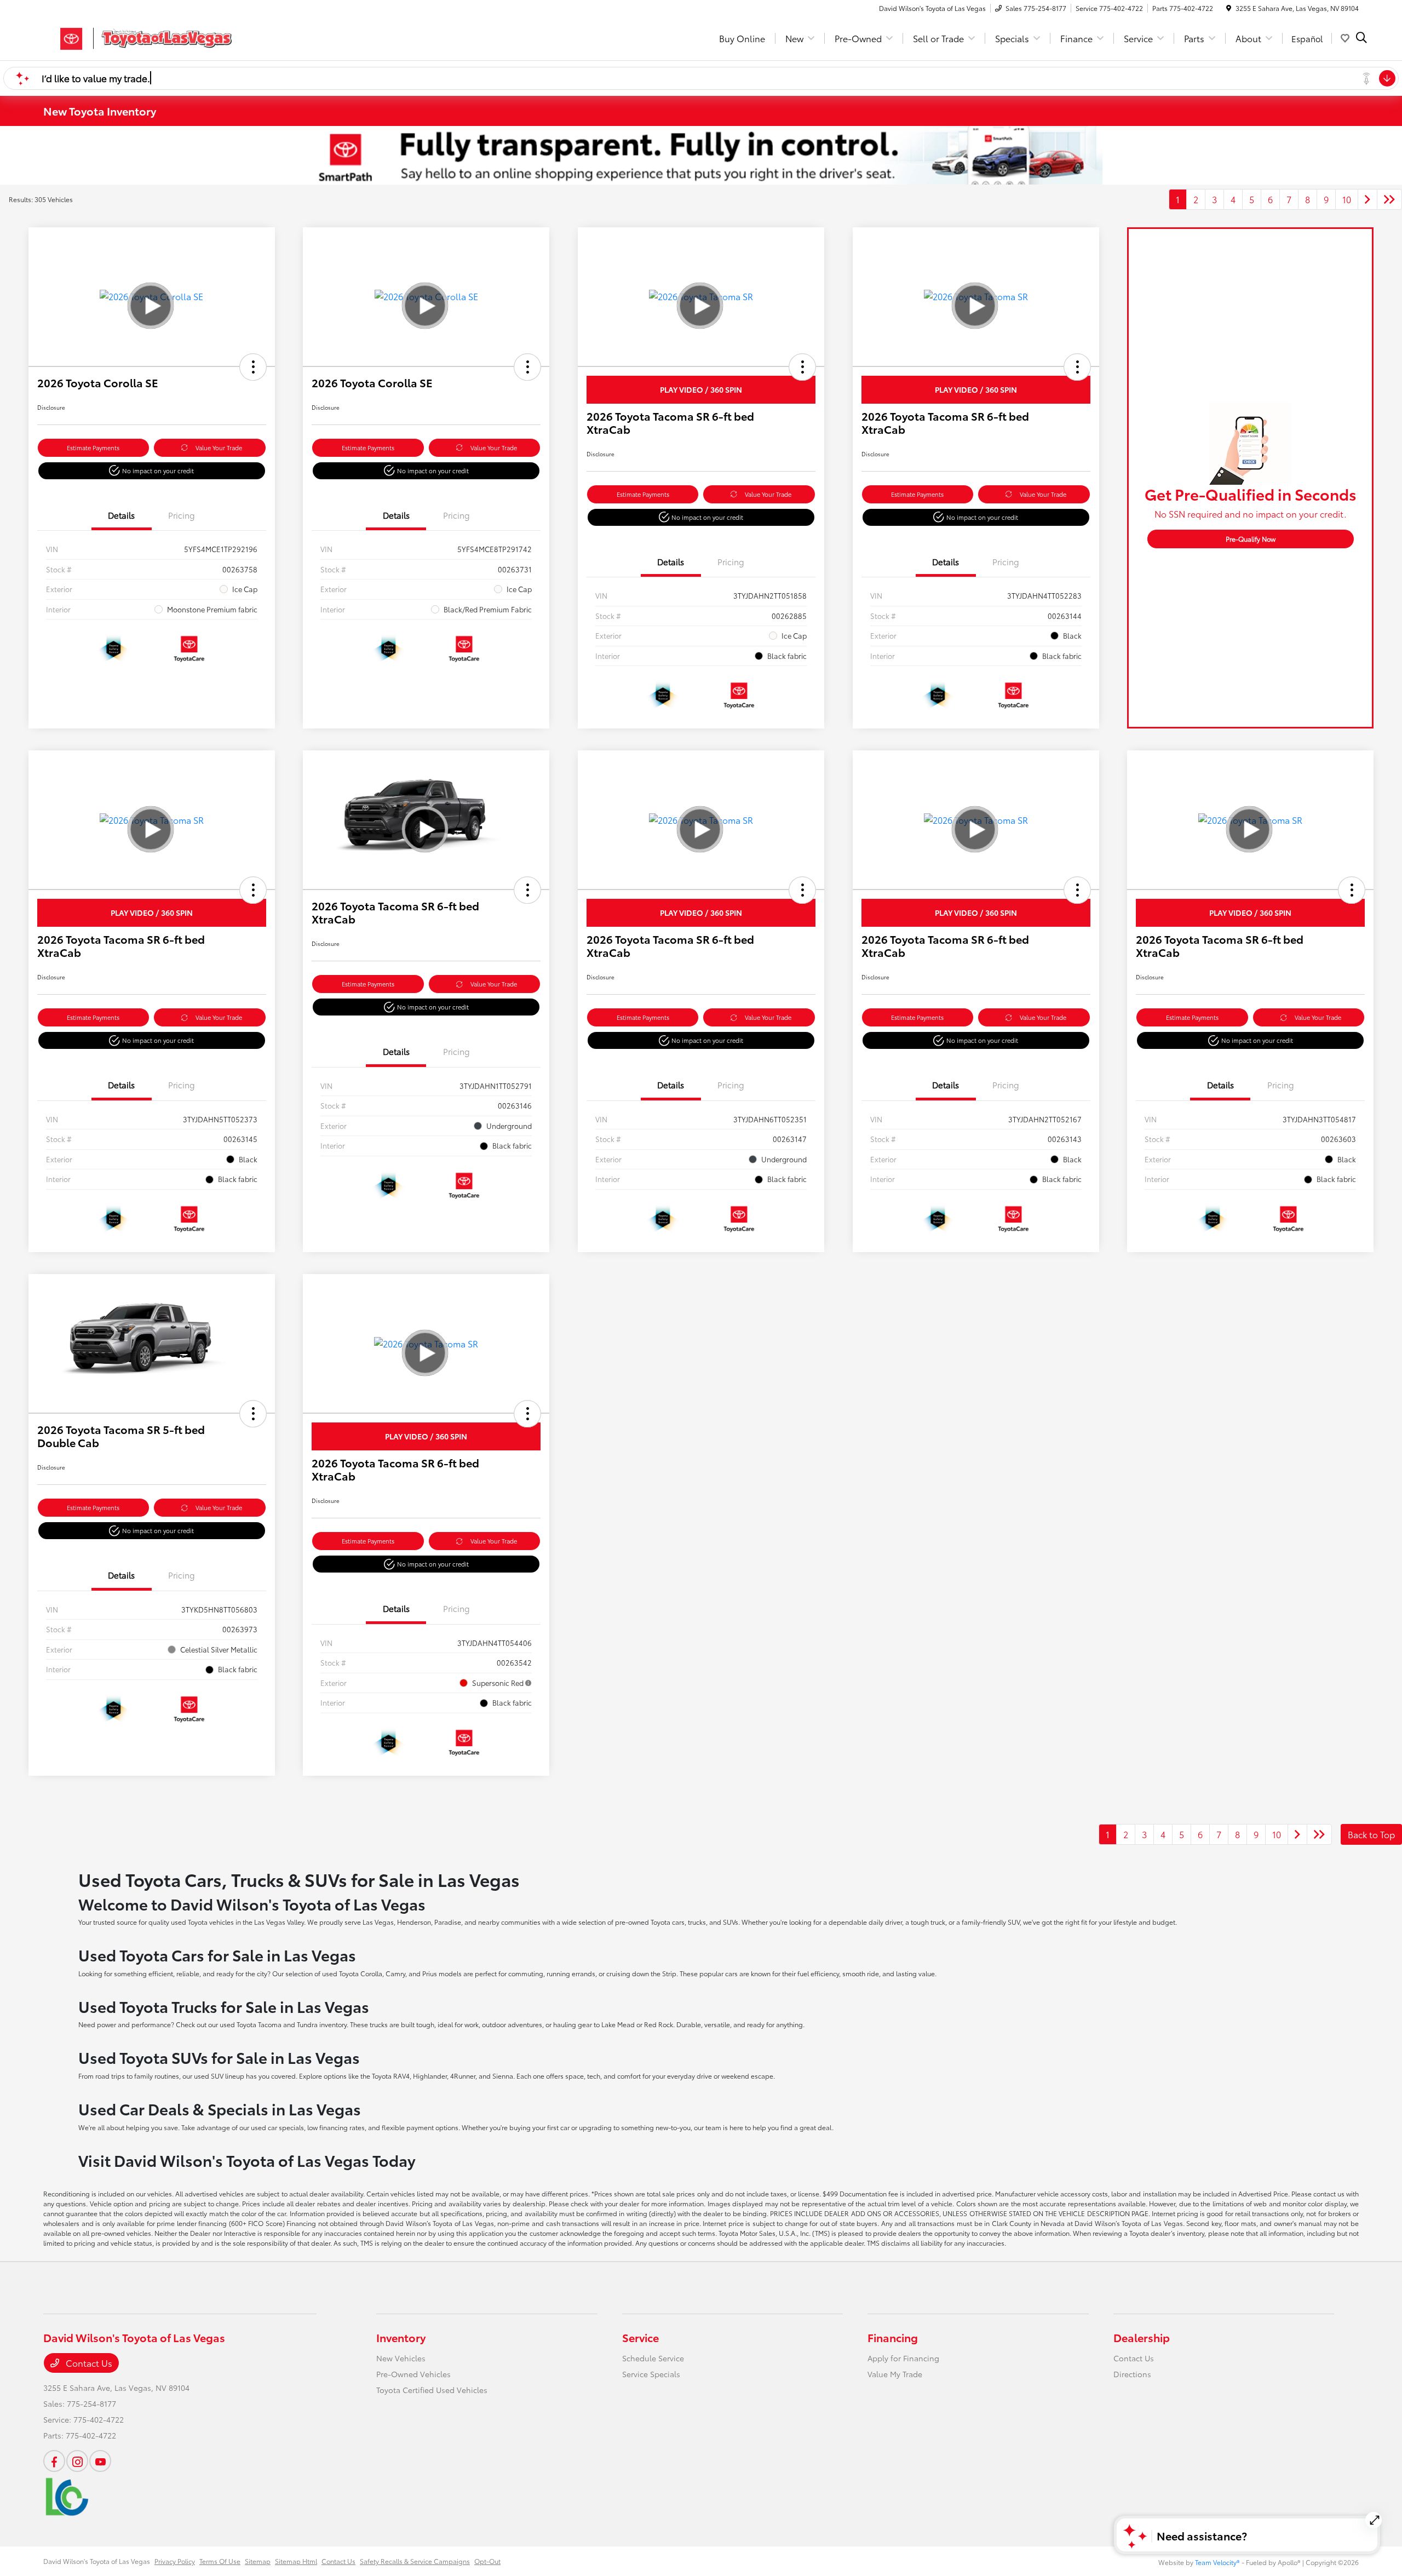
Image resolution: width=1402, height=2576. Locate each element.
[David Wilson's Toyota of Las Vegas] (137, 36)
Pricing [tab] (182, 515)
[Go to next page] (1367, 199)
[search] (1361, 38)
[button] (253, 367)
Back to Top (1371, 1834)
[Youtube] (100, 2461)
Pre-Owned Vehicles (413, 2374)
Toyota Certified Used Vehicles (432, 2390)
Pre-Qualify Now (1251, 539)
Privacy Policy (175, 2561)
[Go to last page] (1389, 199)
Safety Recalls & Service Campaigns (415, 2561)
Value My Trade (895, 2374)
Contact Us (88, 2363)
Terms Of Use (220, 2561)
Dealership (1142, 2337)
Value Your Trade (219, 447)
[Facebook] (54, 2461)
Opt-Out (487, 2561)
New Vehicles (401, 2358)
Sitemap (258, 2561)
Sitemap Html (296, 2561)
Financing (893, 2337)
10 (1347, 199)
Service (640, 2337)
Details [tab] (121, 515)
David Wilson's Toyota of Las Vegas (97, 2561)
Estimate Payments (93, 447)
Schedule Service (653, 2358)
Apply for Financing (903, 2358)
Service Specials (651, 2374)
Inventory (401, 2337)
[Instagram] (77, 2461)
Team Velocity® (1217, 2562)
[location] (1229, 8)
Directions (1132, 2374)
